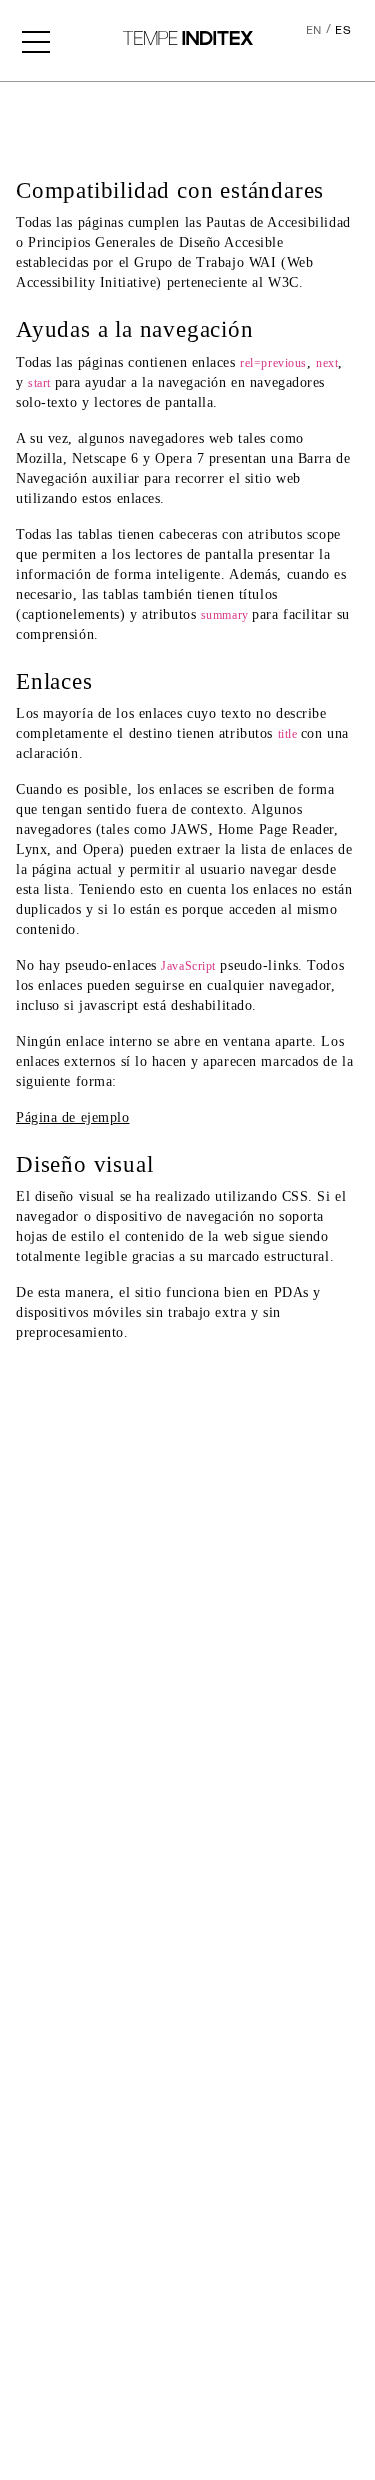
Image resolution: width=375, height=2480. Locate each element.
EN (314, 30)
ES (343, 30)
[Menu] (36, 40)
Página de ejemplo (73, 1117)
